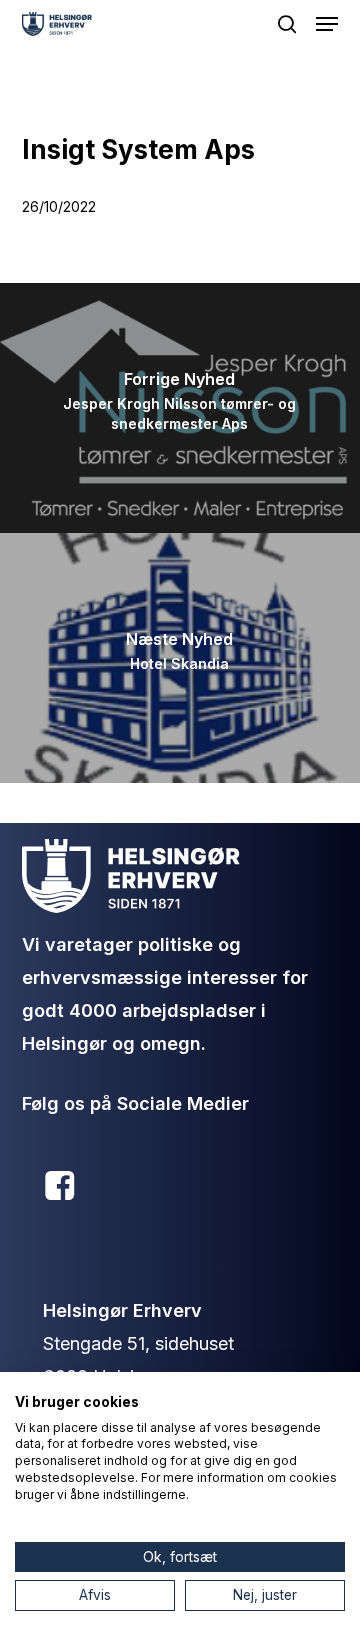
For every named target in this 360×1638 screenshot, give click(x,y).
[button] (327, 24)
